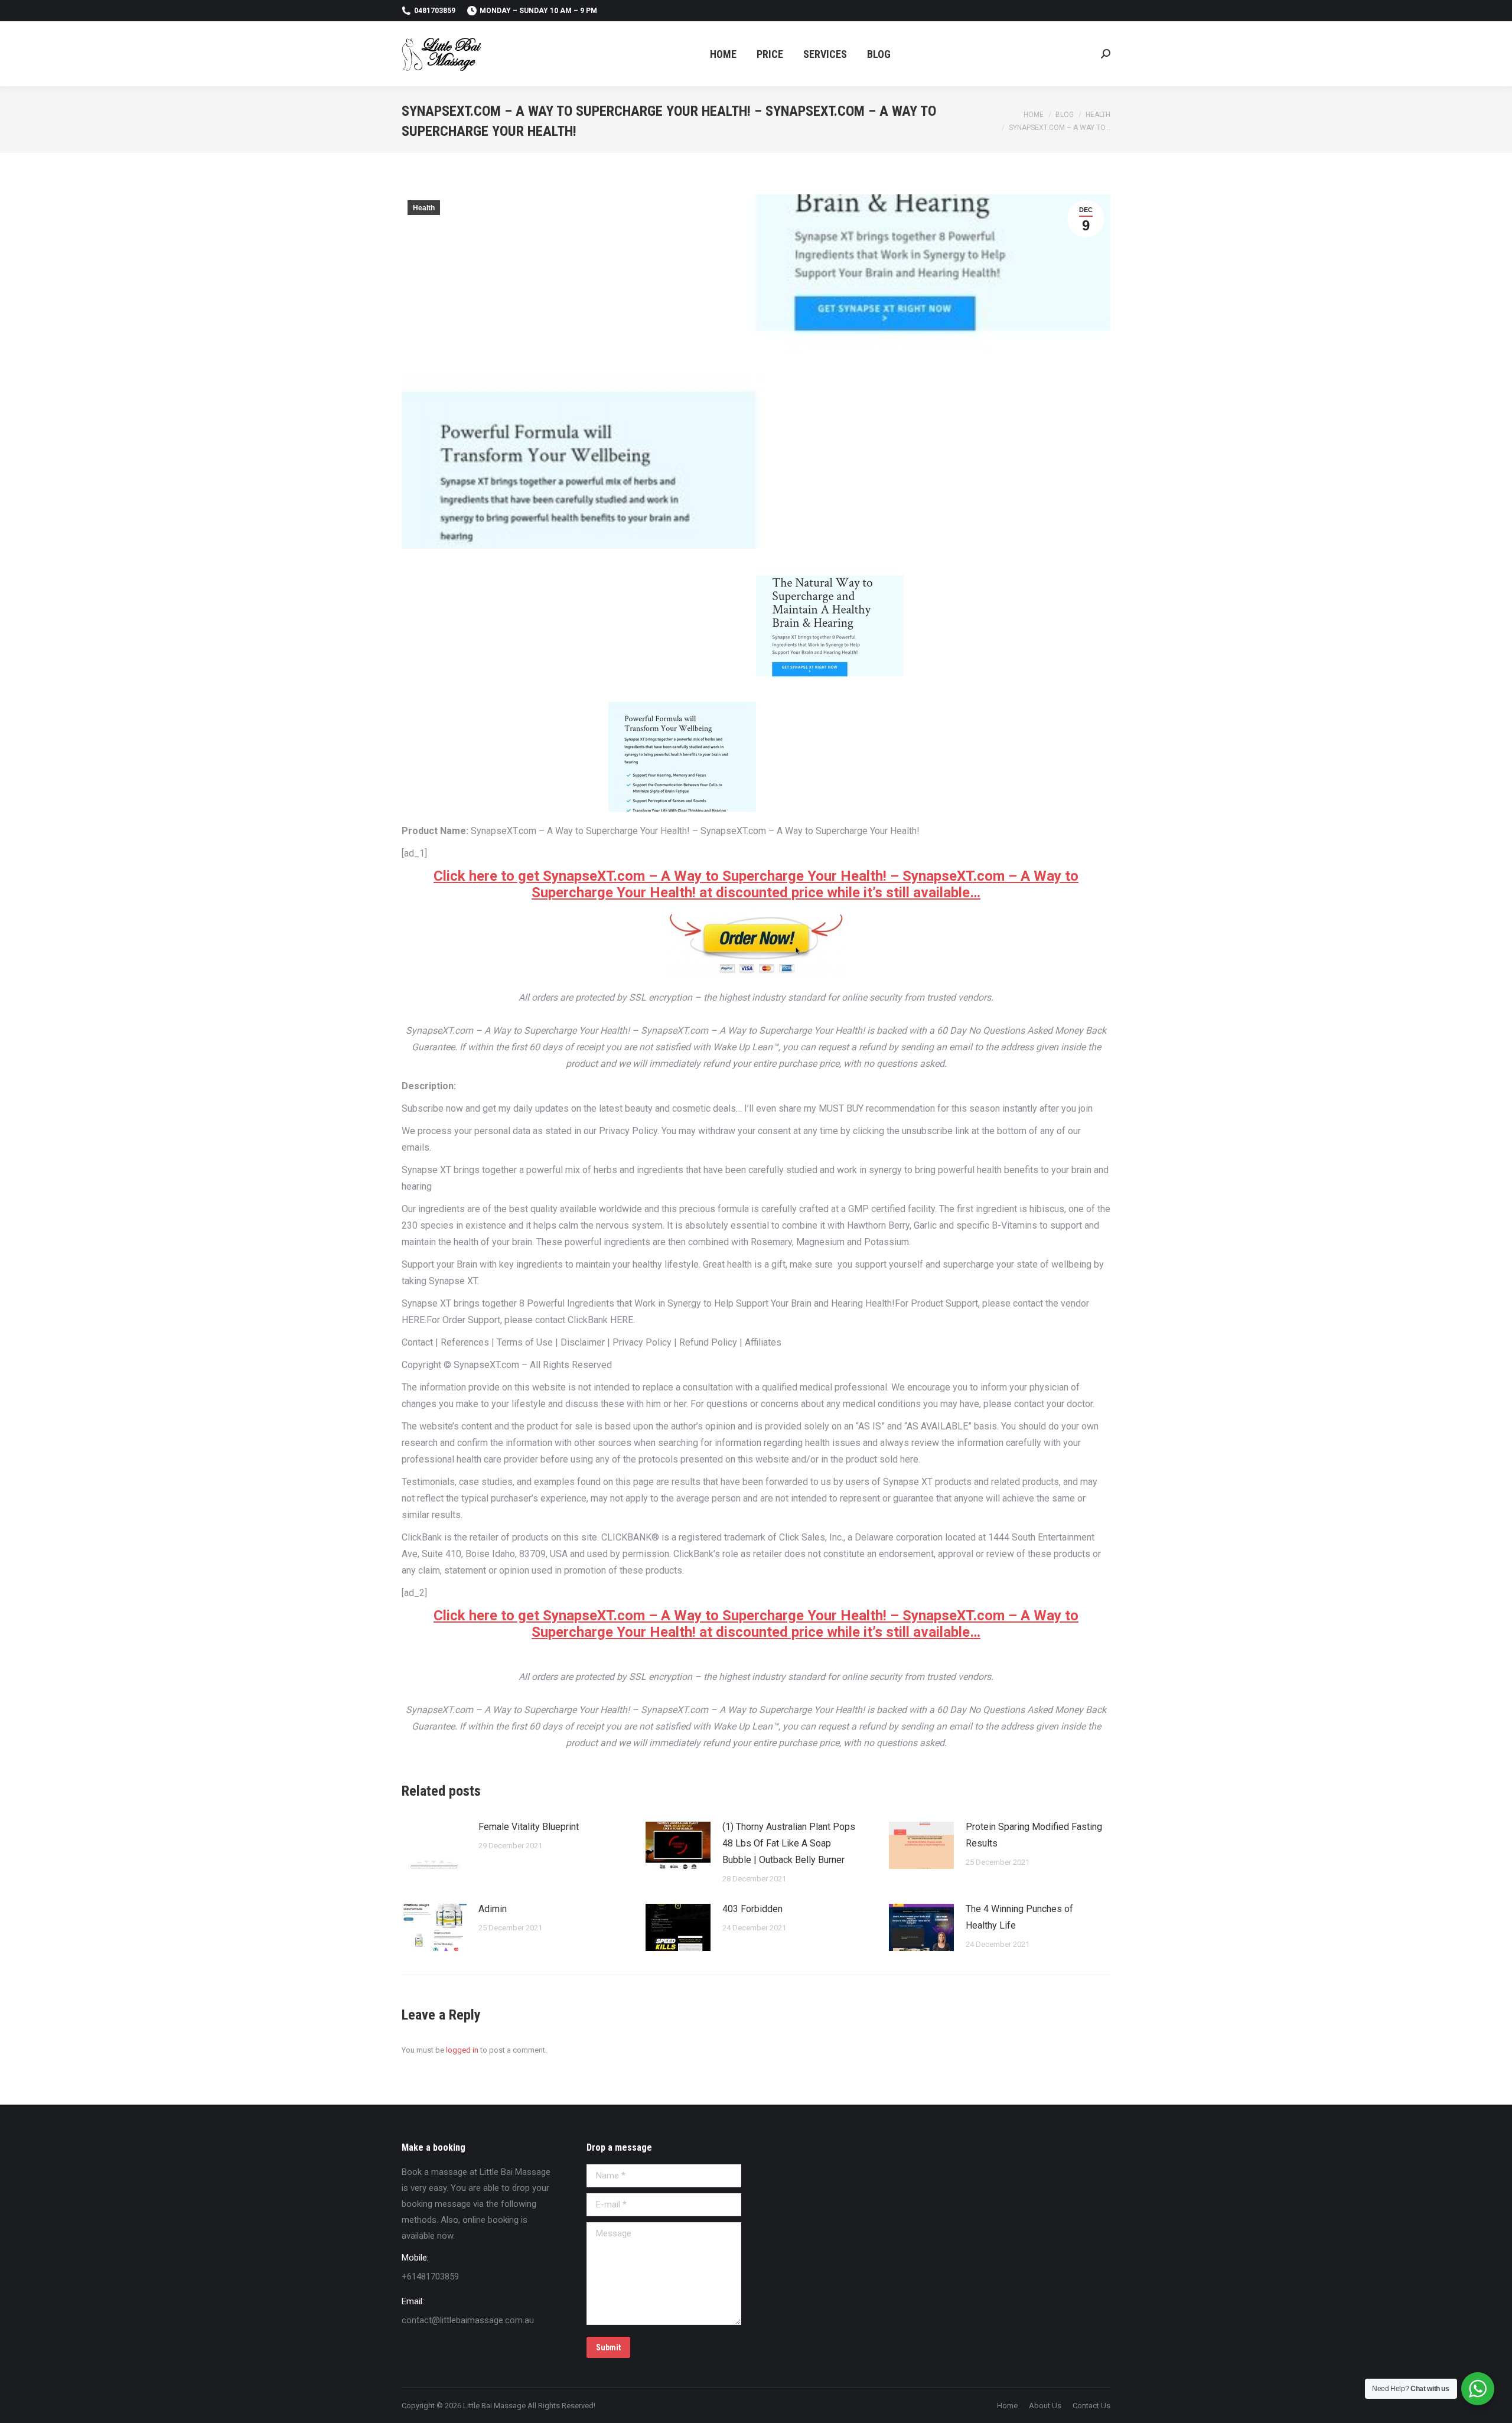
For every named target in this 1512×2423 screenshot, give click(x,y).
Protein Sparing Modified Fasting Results (1034, 1835)
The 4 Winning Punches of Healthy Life (1019, 1917)
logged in (462, 2050)
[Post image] (434, 1845)
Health (424, 208)
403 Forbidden (752, 1909)
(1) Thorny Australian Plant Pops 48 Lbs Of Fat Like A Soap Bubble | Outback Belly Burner (789, 1843)
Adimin (493, 1909)
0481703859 (435, 11)
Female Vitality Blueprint (529, 1827)
